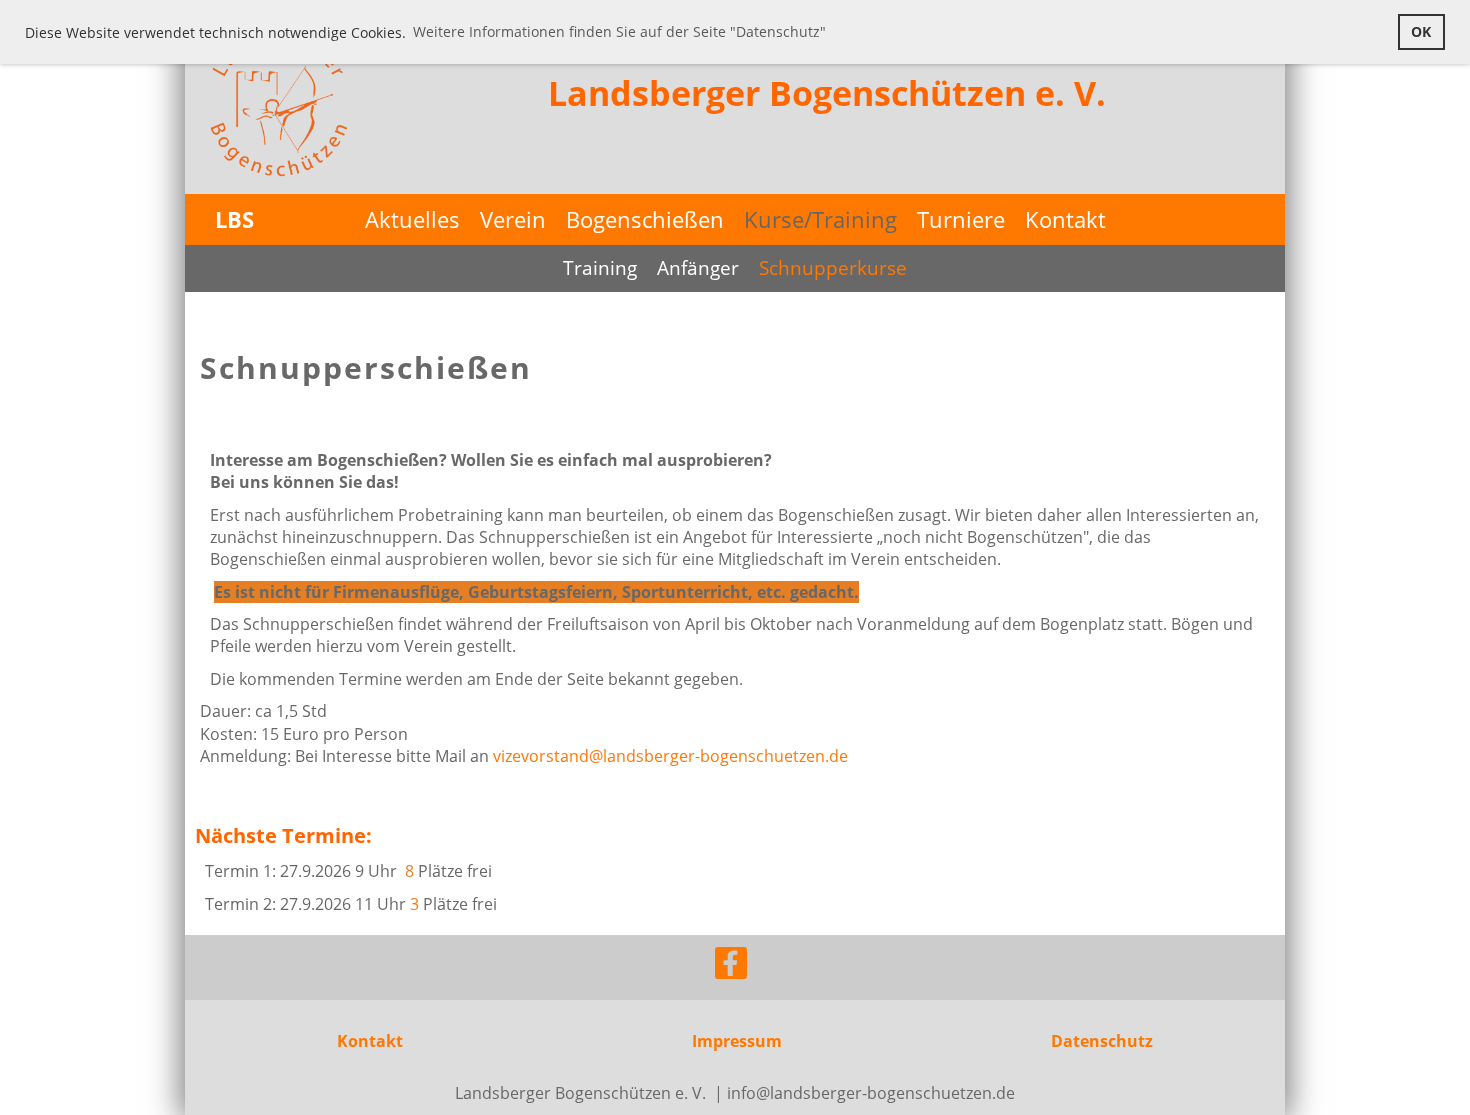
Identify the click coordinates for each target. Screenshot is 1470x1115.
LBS (234, 219)
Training (600, 268)
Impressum (737, 1041)
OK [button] (1421, 31)
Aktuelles (412, 219)
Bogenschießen (645, 219)
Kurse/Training (820, 219)
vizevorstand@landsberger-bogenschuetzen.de (670, 756)
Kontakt (1065, 219)
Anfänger (698, 268)
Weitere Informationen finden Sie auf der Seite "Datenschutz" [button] (619, 31)
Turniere (961, 219)
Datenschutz (1102, 1041)
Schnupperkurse (833, 268)
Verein (513, 219)
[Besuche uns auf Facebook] (731, 966)
